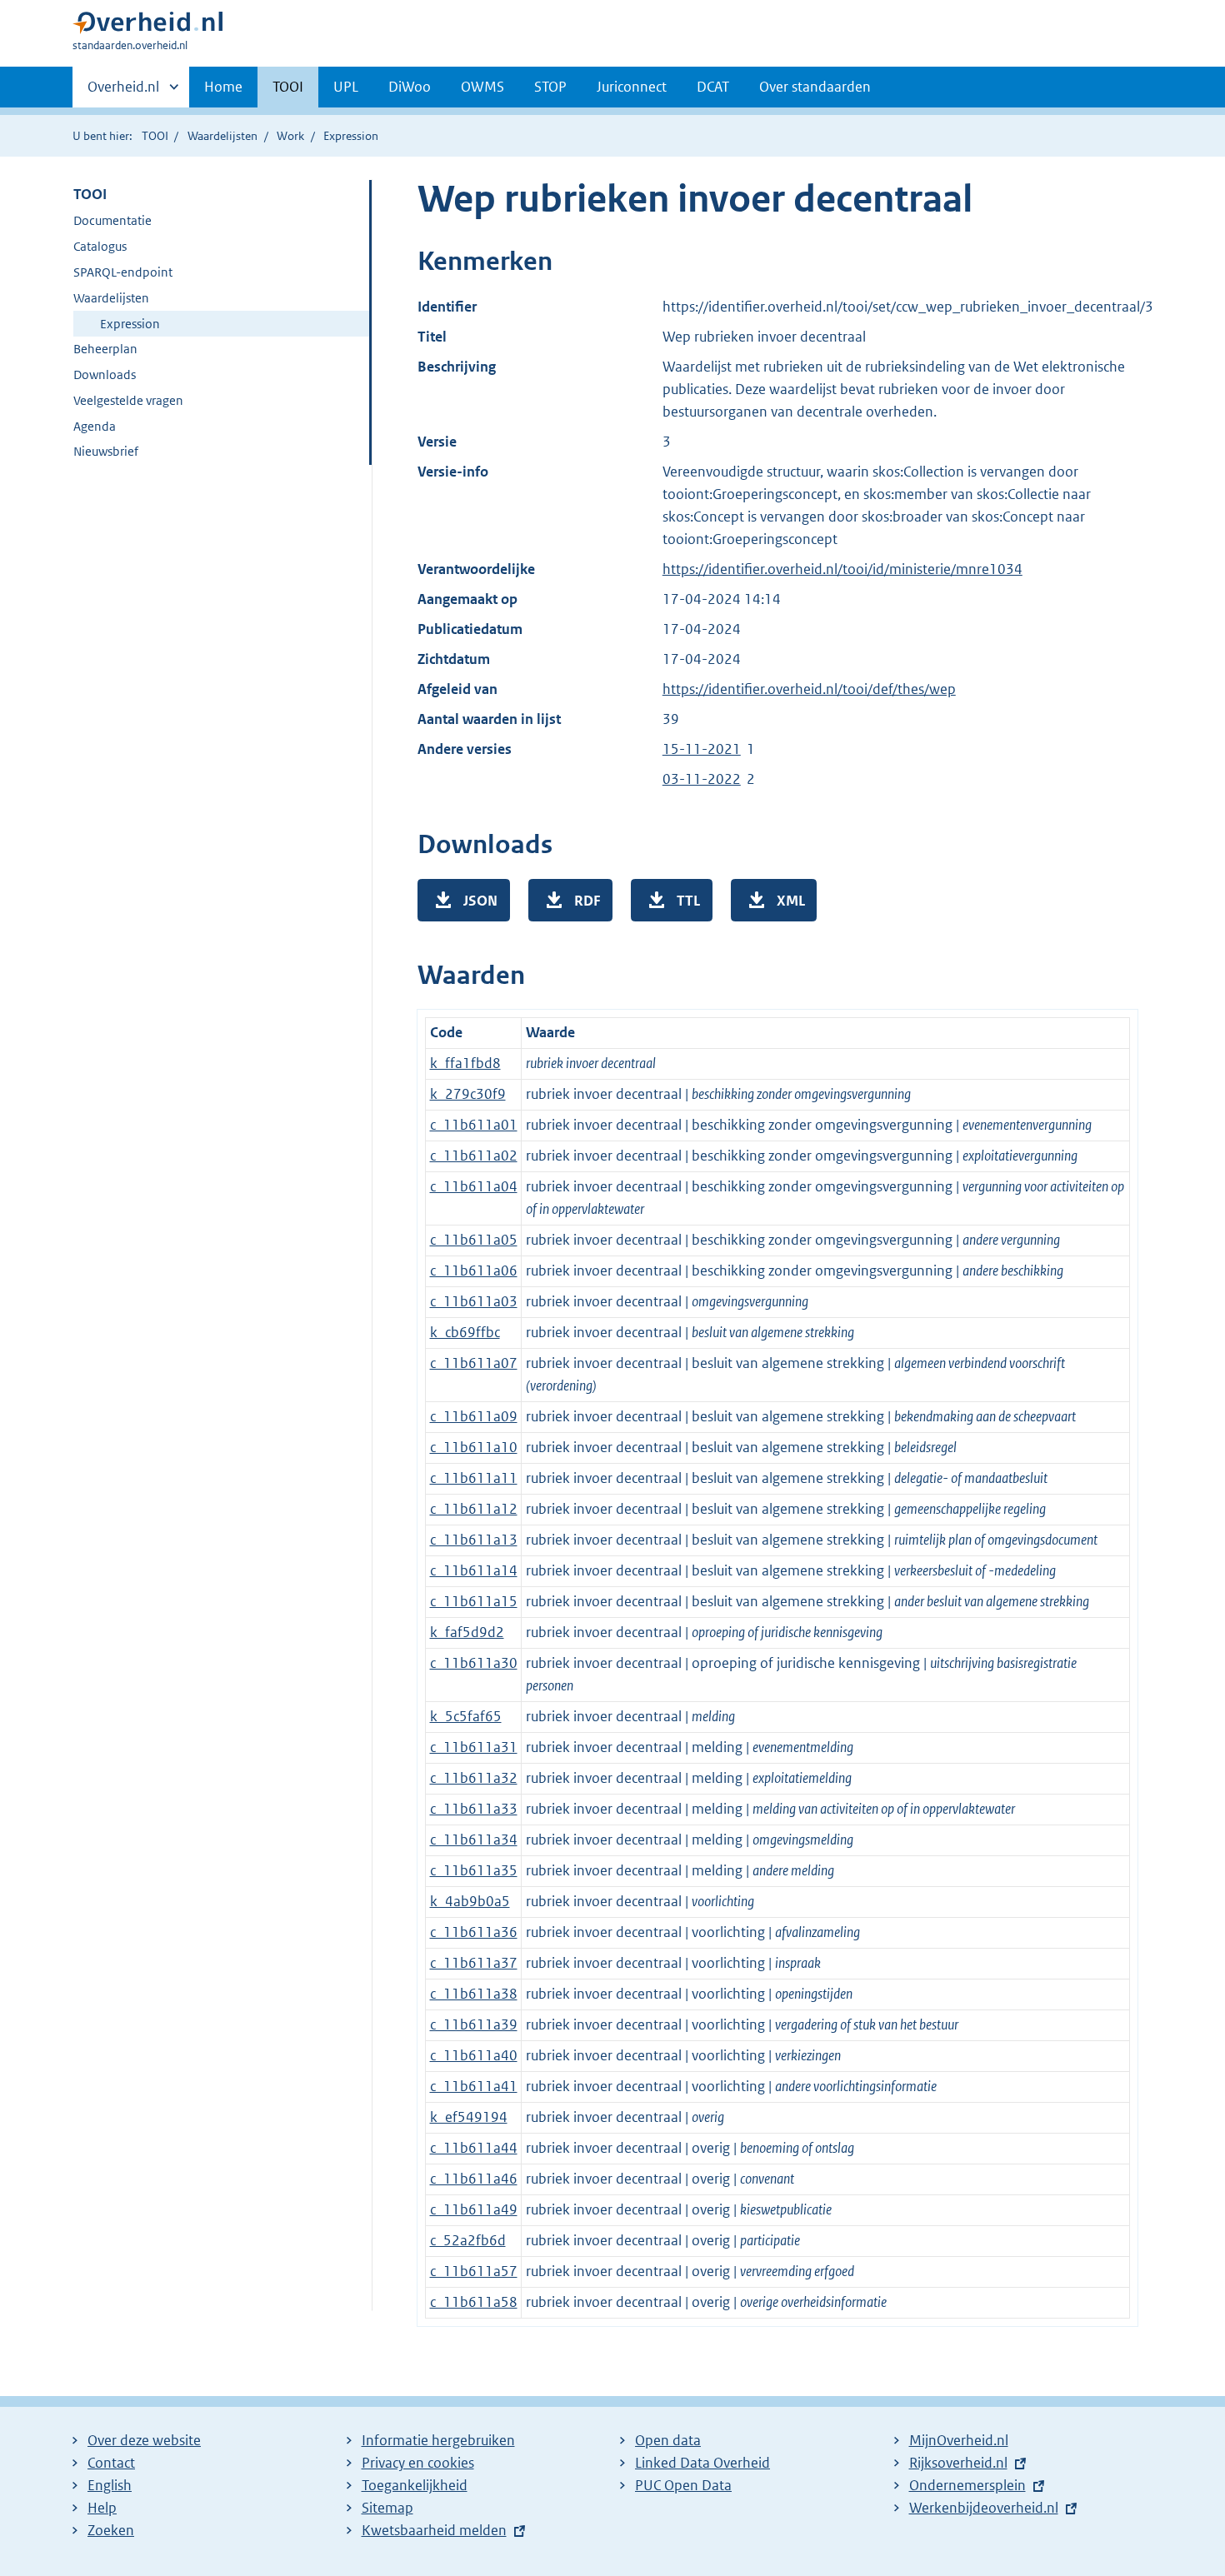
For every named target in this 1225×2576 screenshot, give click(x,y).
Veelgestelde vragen (128, 400)
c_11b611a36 (474, 1932)
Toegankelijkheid (415, 2485)
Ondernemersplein (967, 2485)
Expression (130, 324)
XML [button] (791, 901)
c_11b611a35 (474, 1870)
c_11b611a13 (474, 1540)
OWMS (482, 87)
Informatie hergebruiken (438, 2440)
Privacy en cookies (418, 2463)
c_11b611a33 (474, 1809)
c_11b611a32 (474, 1778)
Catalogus (100, 246)
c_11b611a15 (474, 1601)
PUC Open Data (683, 2485)
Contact (111, 2463)
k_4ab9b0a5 (470, 1901)
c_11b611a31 (474, 1747)
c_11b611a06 (474, 1271)
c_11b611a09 (474, 1416)
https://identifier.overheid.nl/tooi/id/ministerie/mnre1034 (842, 569)
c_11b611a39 (474, 2024)
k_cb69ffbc (465, 1332)
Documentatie (112, 220)
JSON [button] (480, 901)
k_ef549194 (469, 2117)
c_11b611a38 (474, 1994)
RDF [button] (587, 901)
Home (223, 87)
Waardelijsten (222, 136)
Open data (668, 2440)
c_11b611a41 (474, 2086)
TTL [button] (688, 901)
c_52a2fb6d (468, 2240)
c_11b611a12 (474, 1509)
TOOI (288, 87)
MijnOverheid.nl (959, 2440)
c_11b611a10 (474, 1447)
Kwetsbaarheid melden (434, 2530)
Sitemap (387, 2508)
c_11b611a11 (474, 1478)
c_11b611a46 (474, 2179)
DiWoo (410, 87)
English (110, 2485)
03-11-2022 (702, 779)
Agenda (95, 426)
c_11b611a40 (474, 2055)
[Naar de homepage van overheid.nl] (147, 26)
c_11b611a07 (474, 1363)
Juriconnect (632, 87)
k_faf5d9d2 (467, 1632)
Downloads (105, 374)
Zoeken (111, 2530)
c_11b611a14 (474, 1570)
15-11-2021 (702, 749)
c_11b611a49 (474, 2209)
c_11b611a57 (474, 2271)
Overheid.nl (123, 92)
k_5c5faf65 (466, 1716)
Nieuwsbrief (106, 451)
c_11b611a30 (474, 1663)
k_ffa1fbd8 (465, 1063)
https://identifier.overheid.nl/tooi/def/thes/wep (809, 689)
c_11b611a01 (474, 1125)
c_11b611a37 (474, 1963)
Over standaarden (815, 87)
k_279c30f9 (468, 1094)
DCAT (713, 87)
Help (102, 2508)
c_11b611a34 (474, 1840)
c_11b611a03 (474, 1301)
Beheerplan (105, 349)
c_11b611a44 (474, 2148)
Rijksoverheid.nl (958, 2463)
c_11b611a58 (474, 2302)
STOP (550, 87)
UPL (346, 87)
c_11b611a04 (474, 1186)
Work (290, 136)
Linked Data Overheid (702, 2463)
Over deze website (144, 2440)
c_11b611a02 (474, 1156)
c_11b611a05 (474, 1240)
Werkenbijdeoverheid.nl (984, 2508)
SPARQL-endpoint (123, 272)
